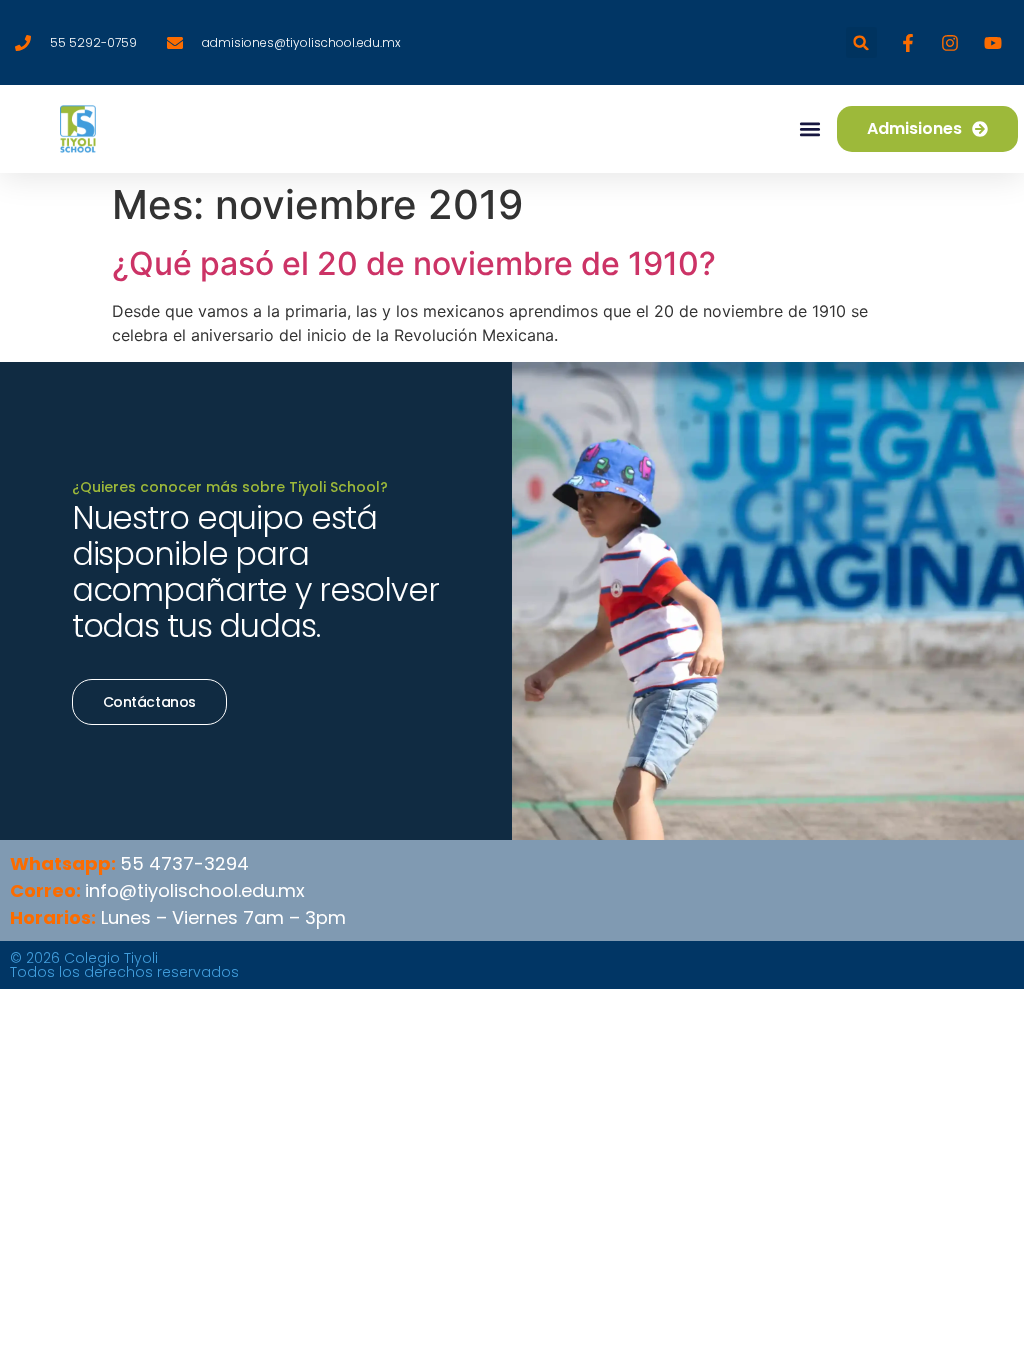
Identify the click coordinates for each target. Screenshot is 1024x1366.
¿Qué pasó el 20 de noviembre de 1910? (414, 263)
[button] (861, 42)
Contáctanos (149, 702)
